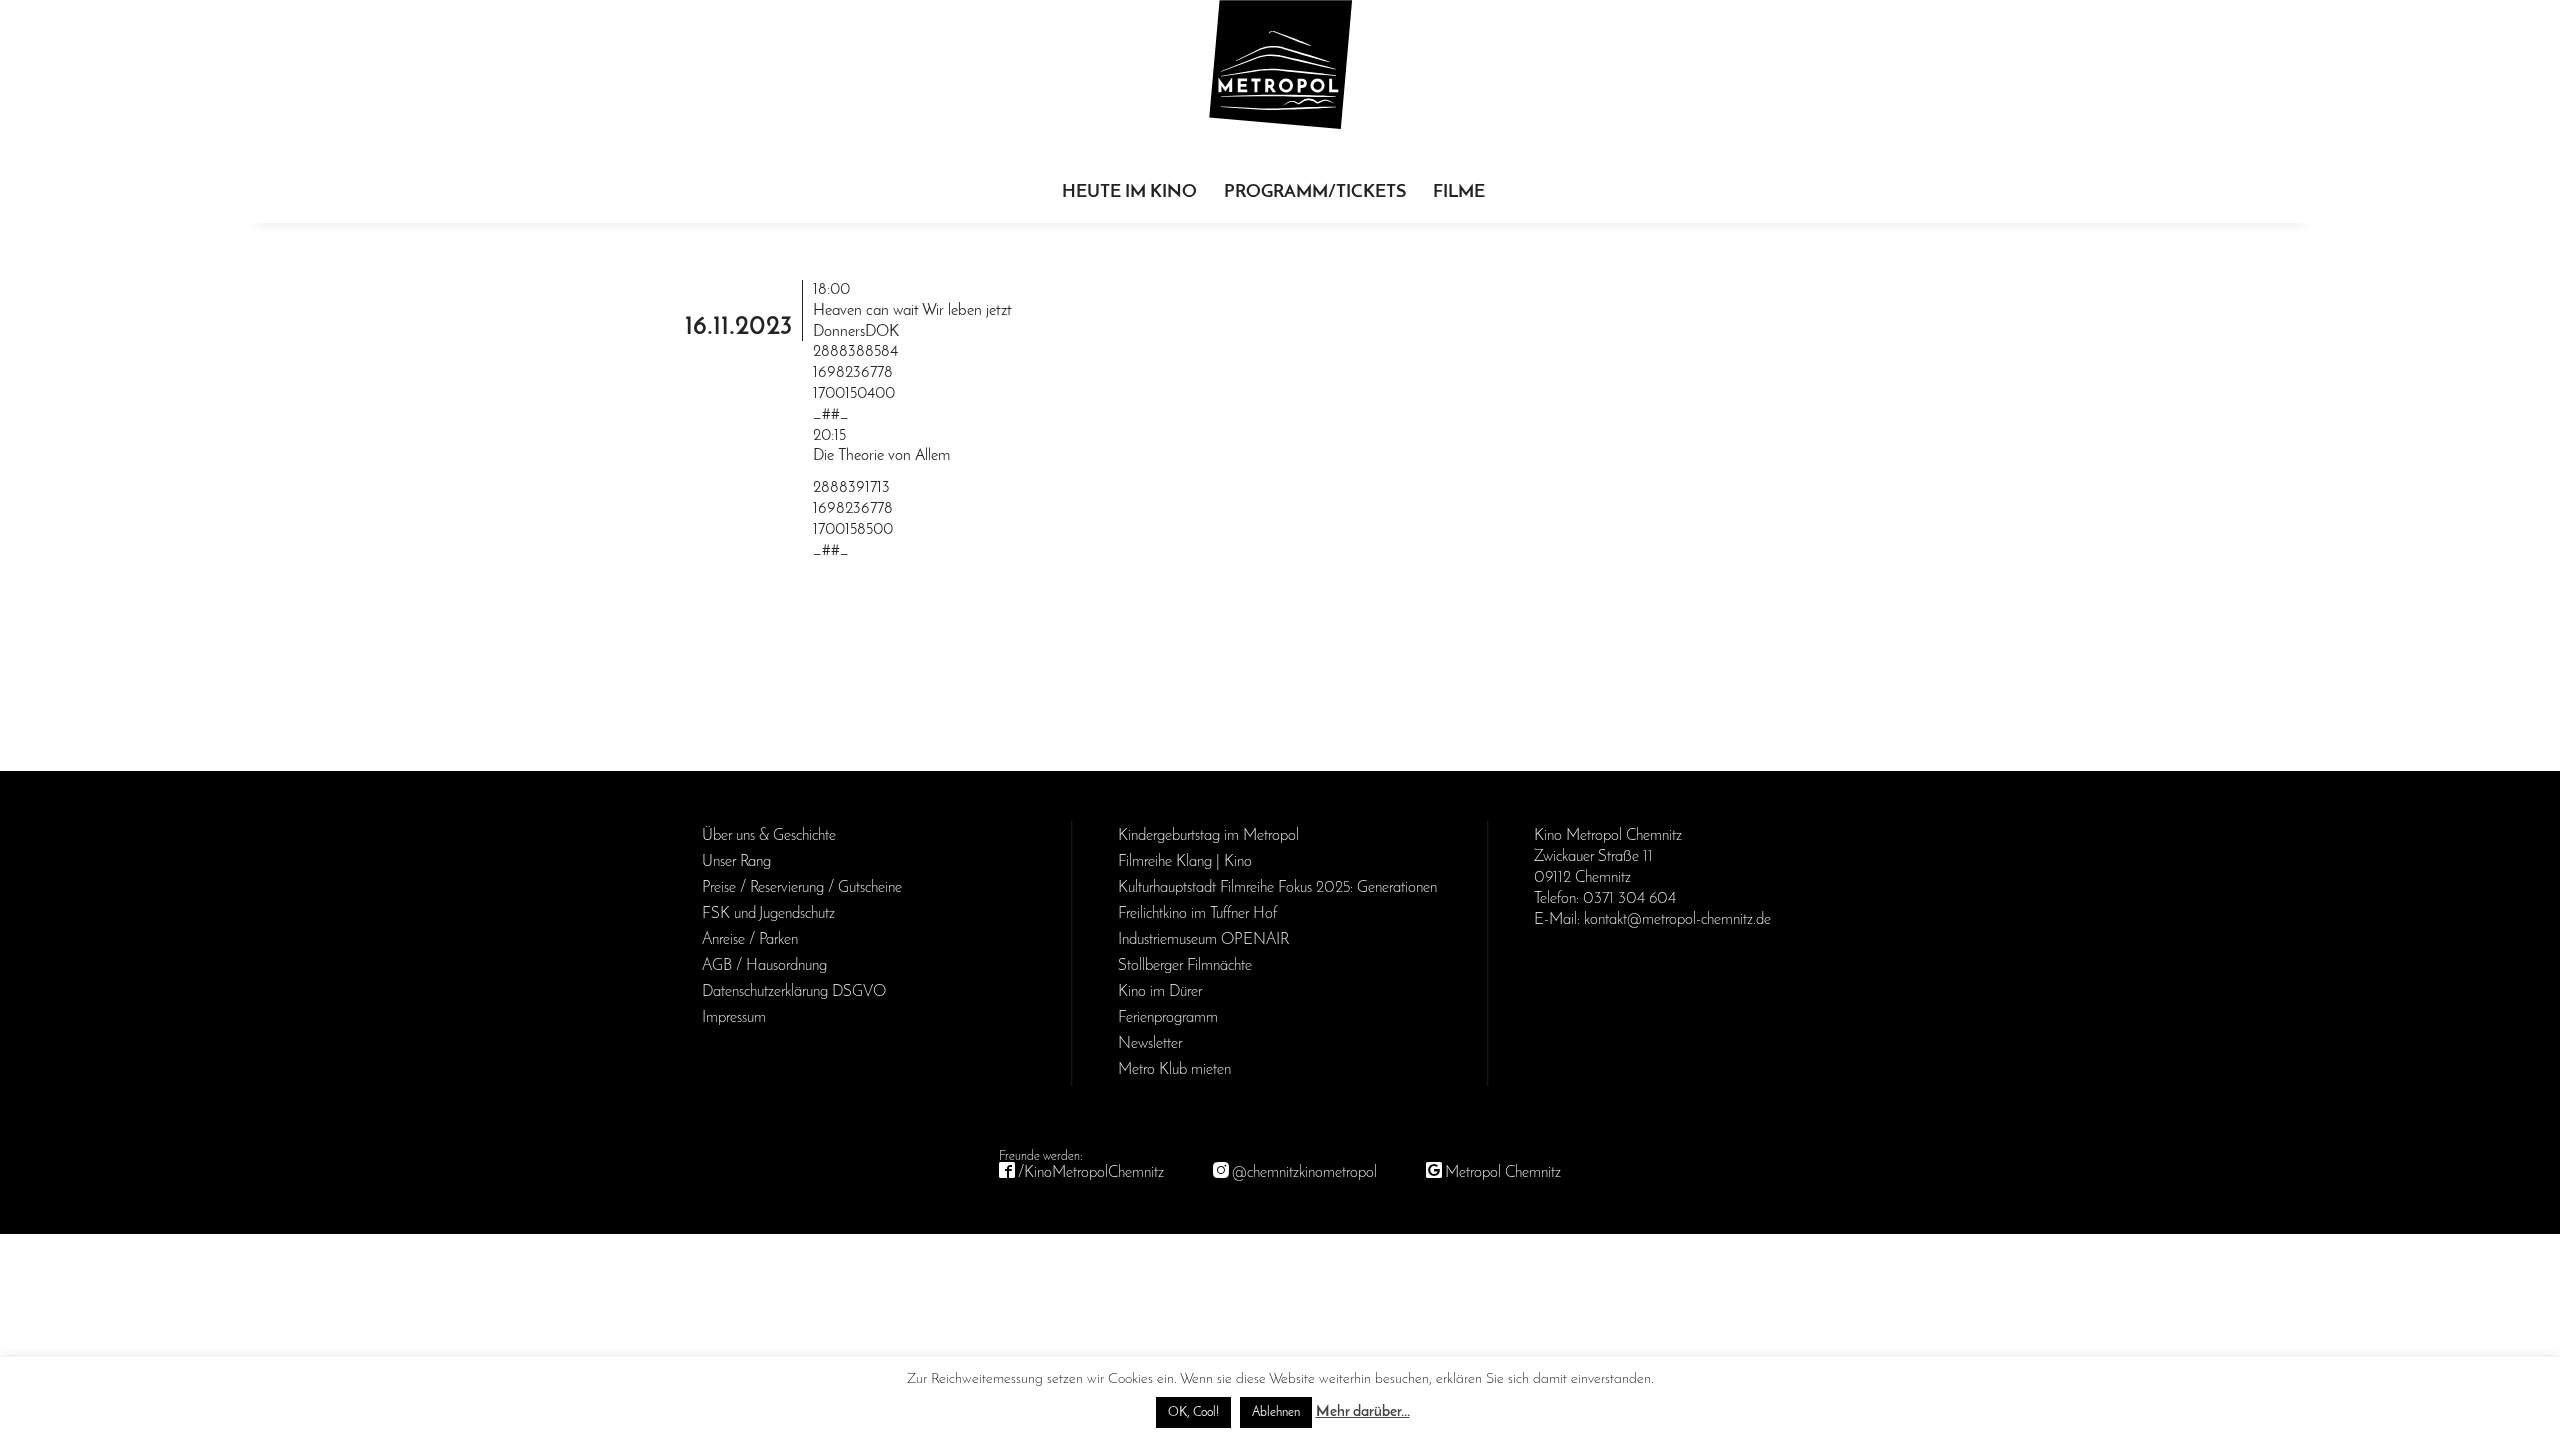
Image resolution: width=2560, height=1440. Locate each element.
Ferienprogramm (1168, 1018)
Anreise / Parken (750, 940)
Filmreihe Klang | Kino (1185, 862)
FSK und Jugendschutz (768, 914)
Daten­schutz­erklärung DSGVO (794, 992)
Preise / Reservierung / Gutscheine (802, 888)
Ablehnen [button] (1276, 1412)
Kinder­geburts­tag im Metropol (1208, 836)
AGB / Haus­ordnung (764, 966)
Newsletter (1150, 1044)
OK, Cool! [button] (1193, 1412)
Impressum (734, 1018)
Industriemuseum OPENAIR (1203, 940)
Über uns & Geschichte (769, 836)
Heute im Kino (1129, 193)
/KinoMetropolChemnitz (1091, 1173)
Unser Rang (736, 862)
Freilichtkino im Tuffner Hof (1197, 914)
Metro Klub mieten (1174, 1070)
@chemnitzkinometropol (1304, 1173)
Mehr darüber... (1363, 1412)
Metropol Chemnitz (1503, 1173)
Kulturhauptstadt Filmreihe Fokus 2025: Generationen (1277, 888)
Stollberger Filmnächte (1185, 966)
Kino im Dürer (1160, 992)
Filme (1459, 193)
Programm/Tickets (1315, 193)
